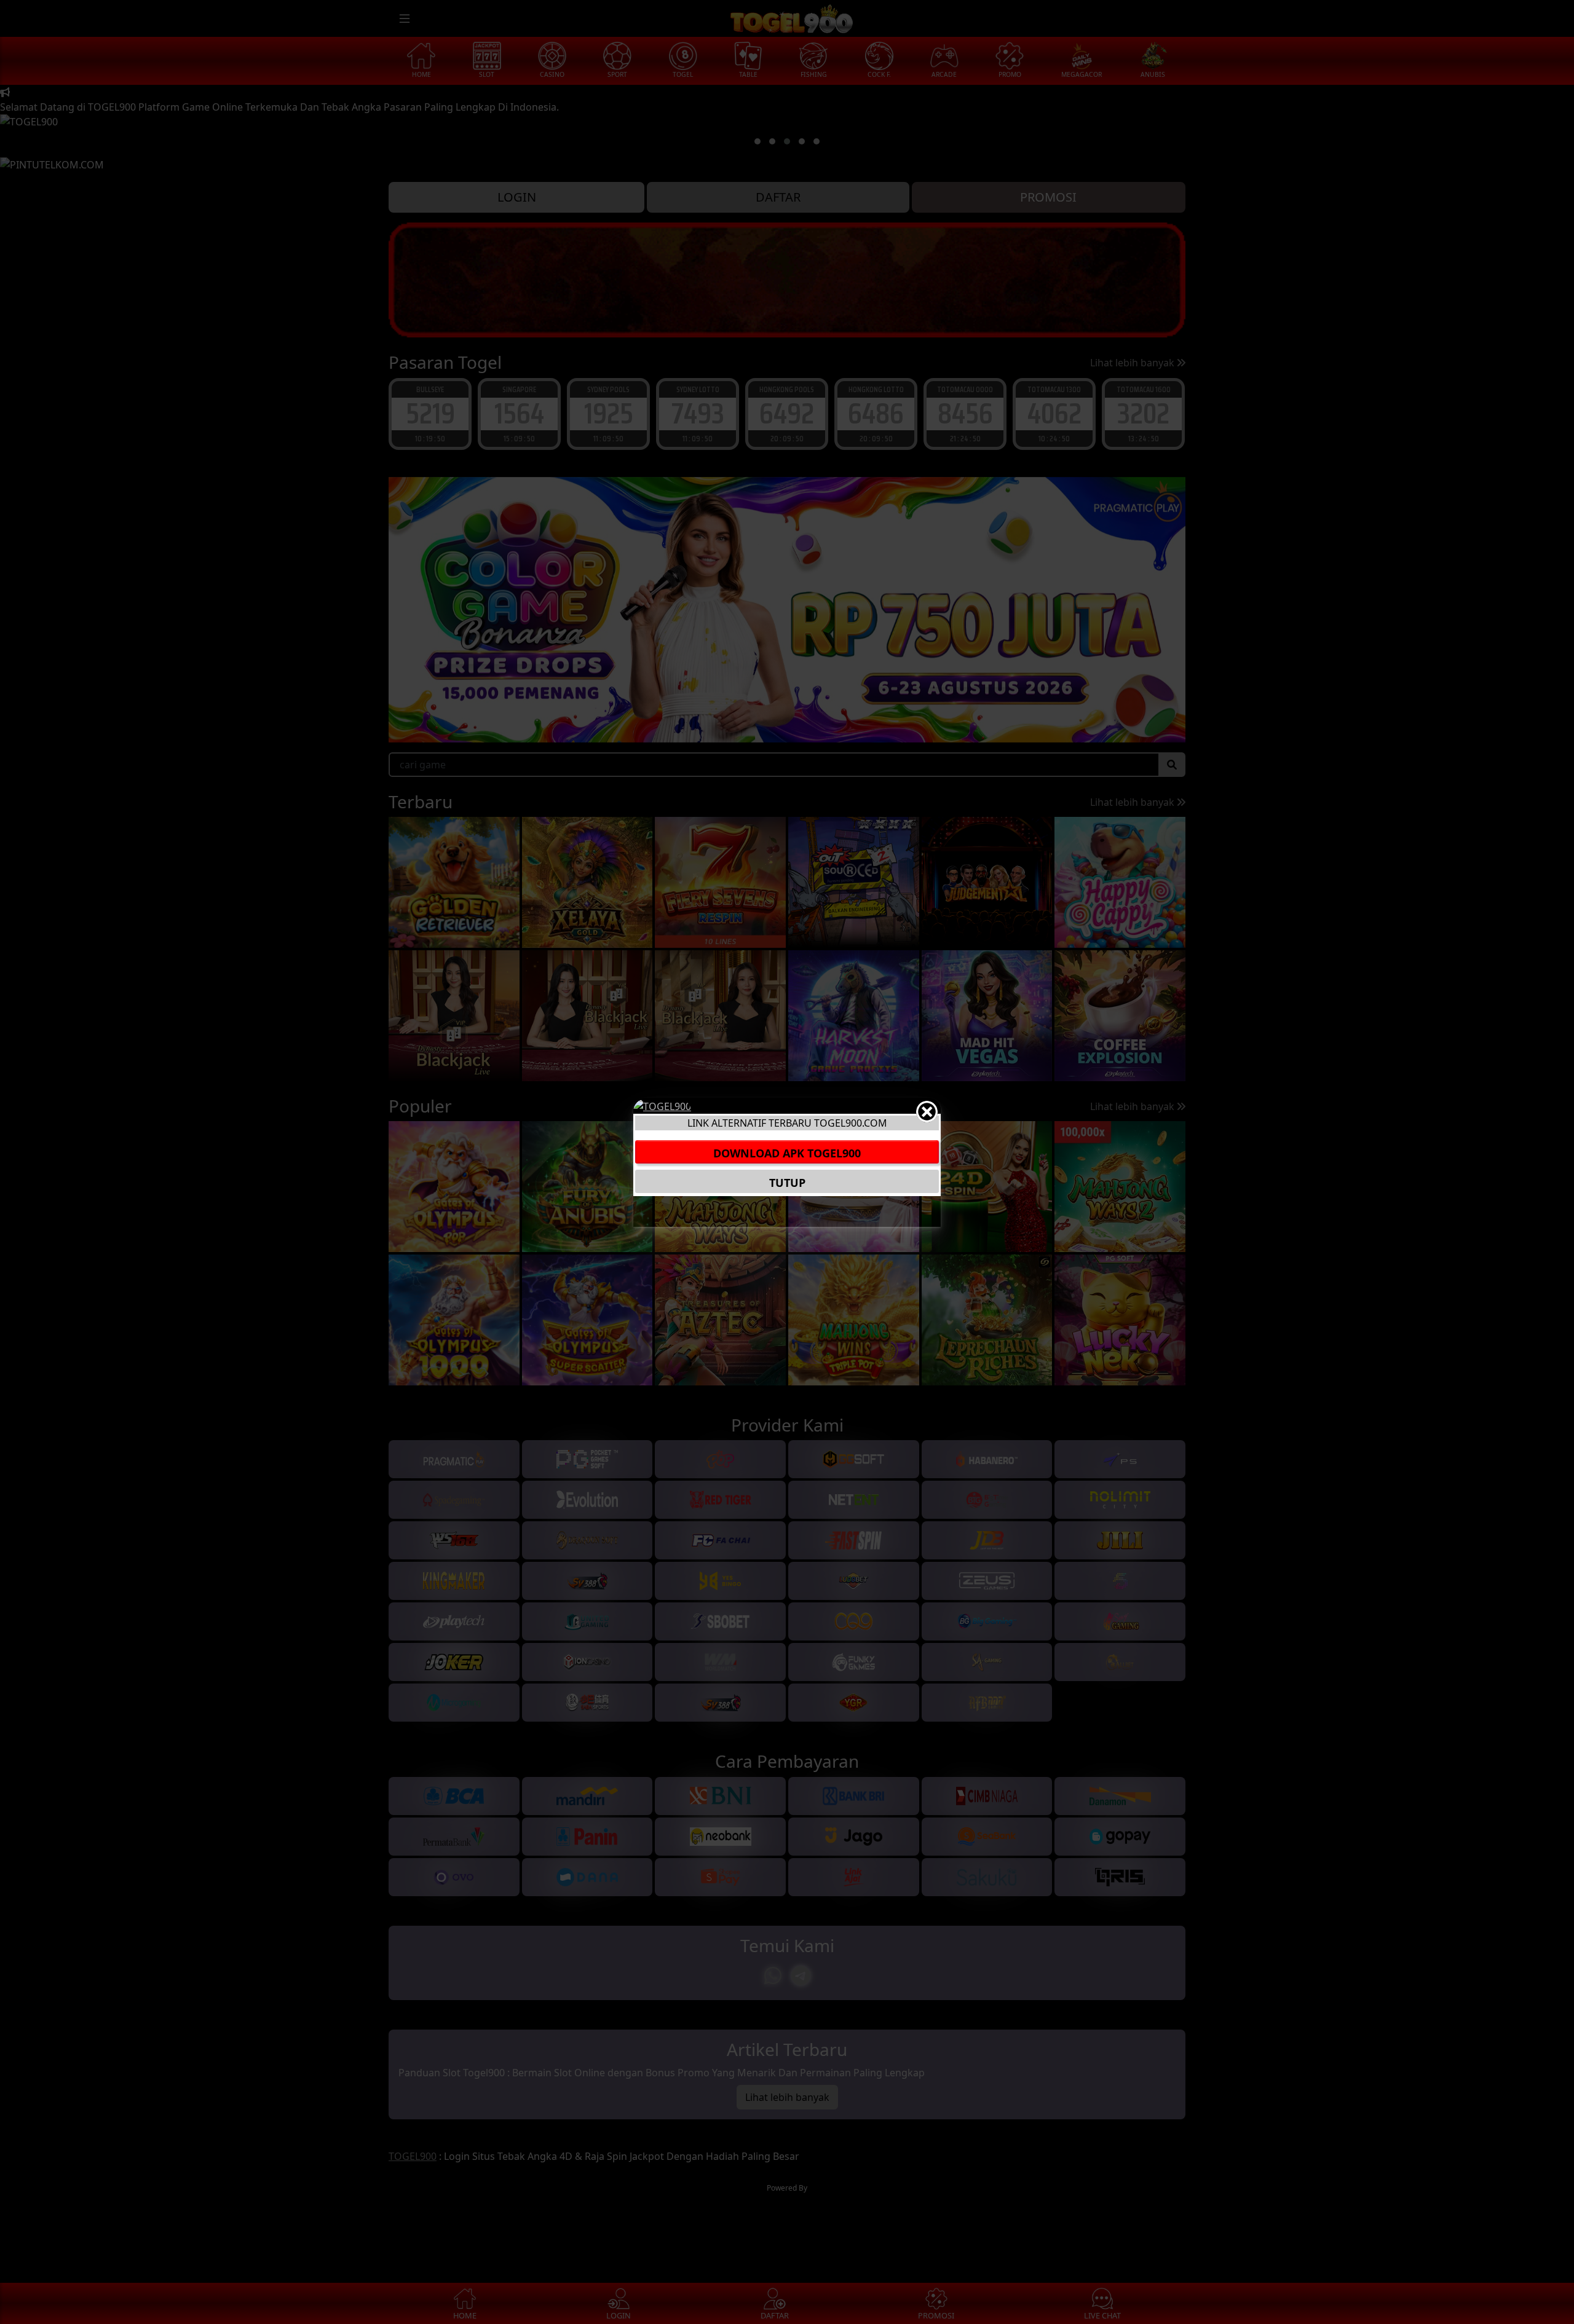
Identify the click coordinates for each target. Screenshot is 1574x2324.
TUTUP (787, 1182)
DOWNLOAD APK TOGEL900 (787, 1152)
